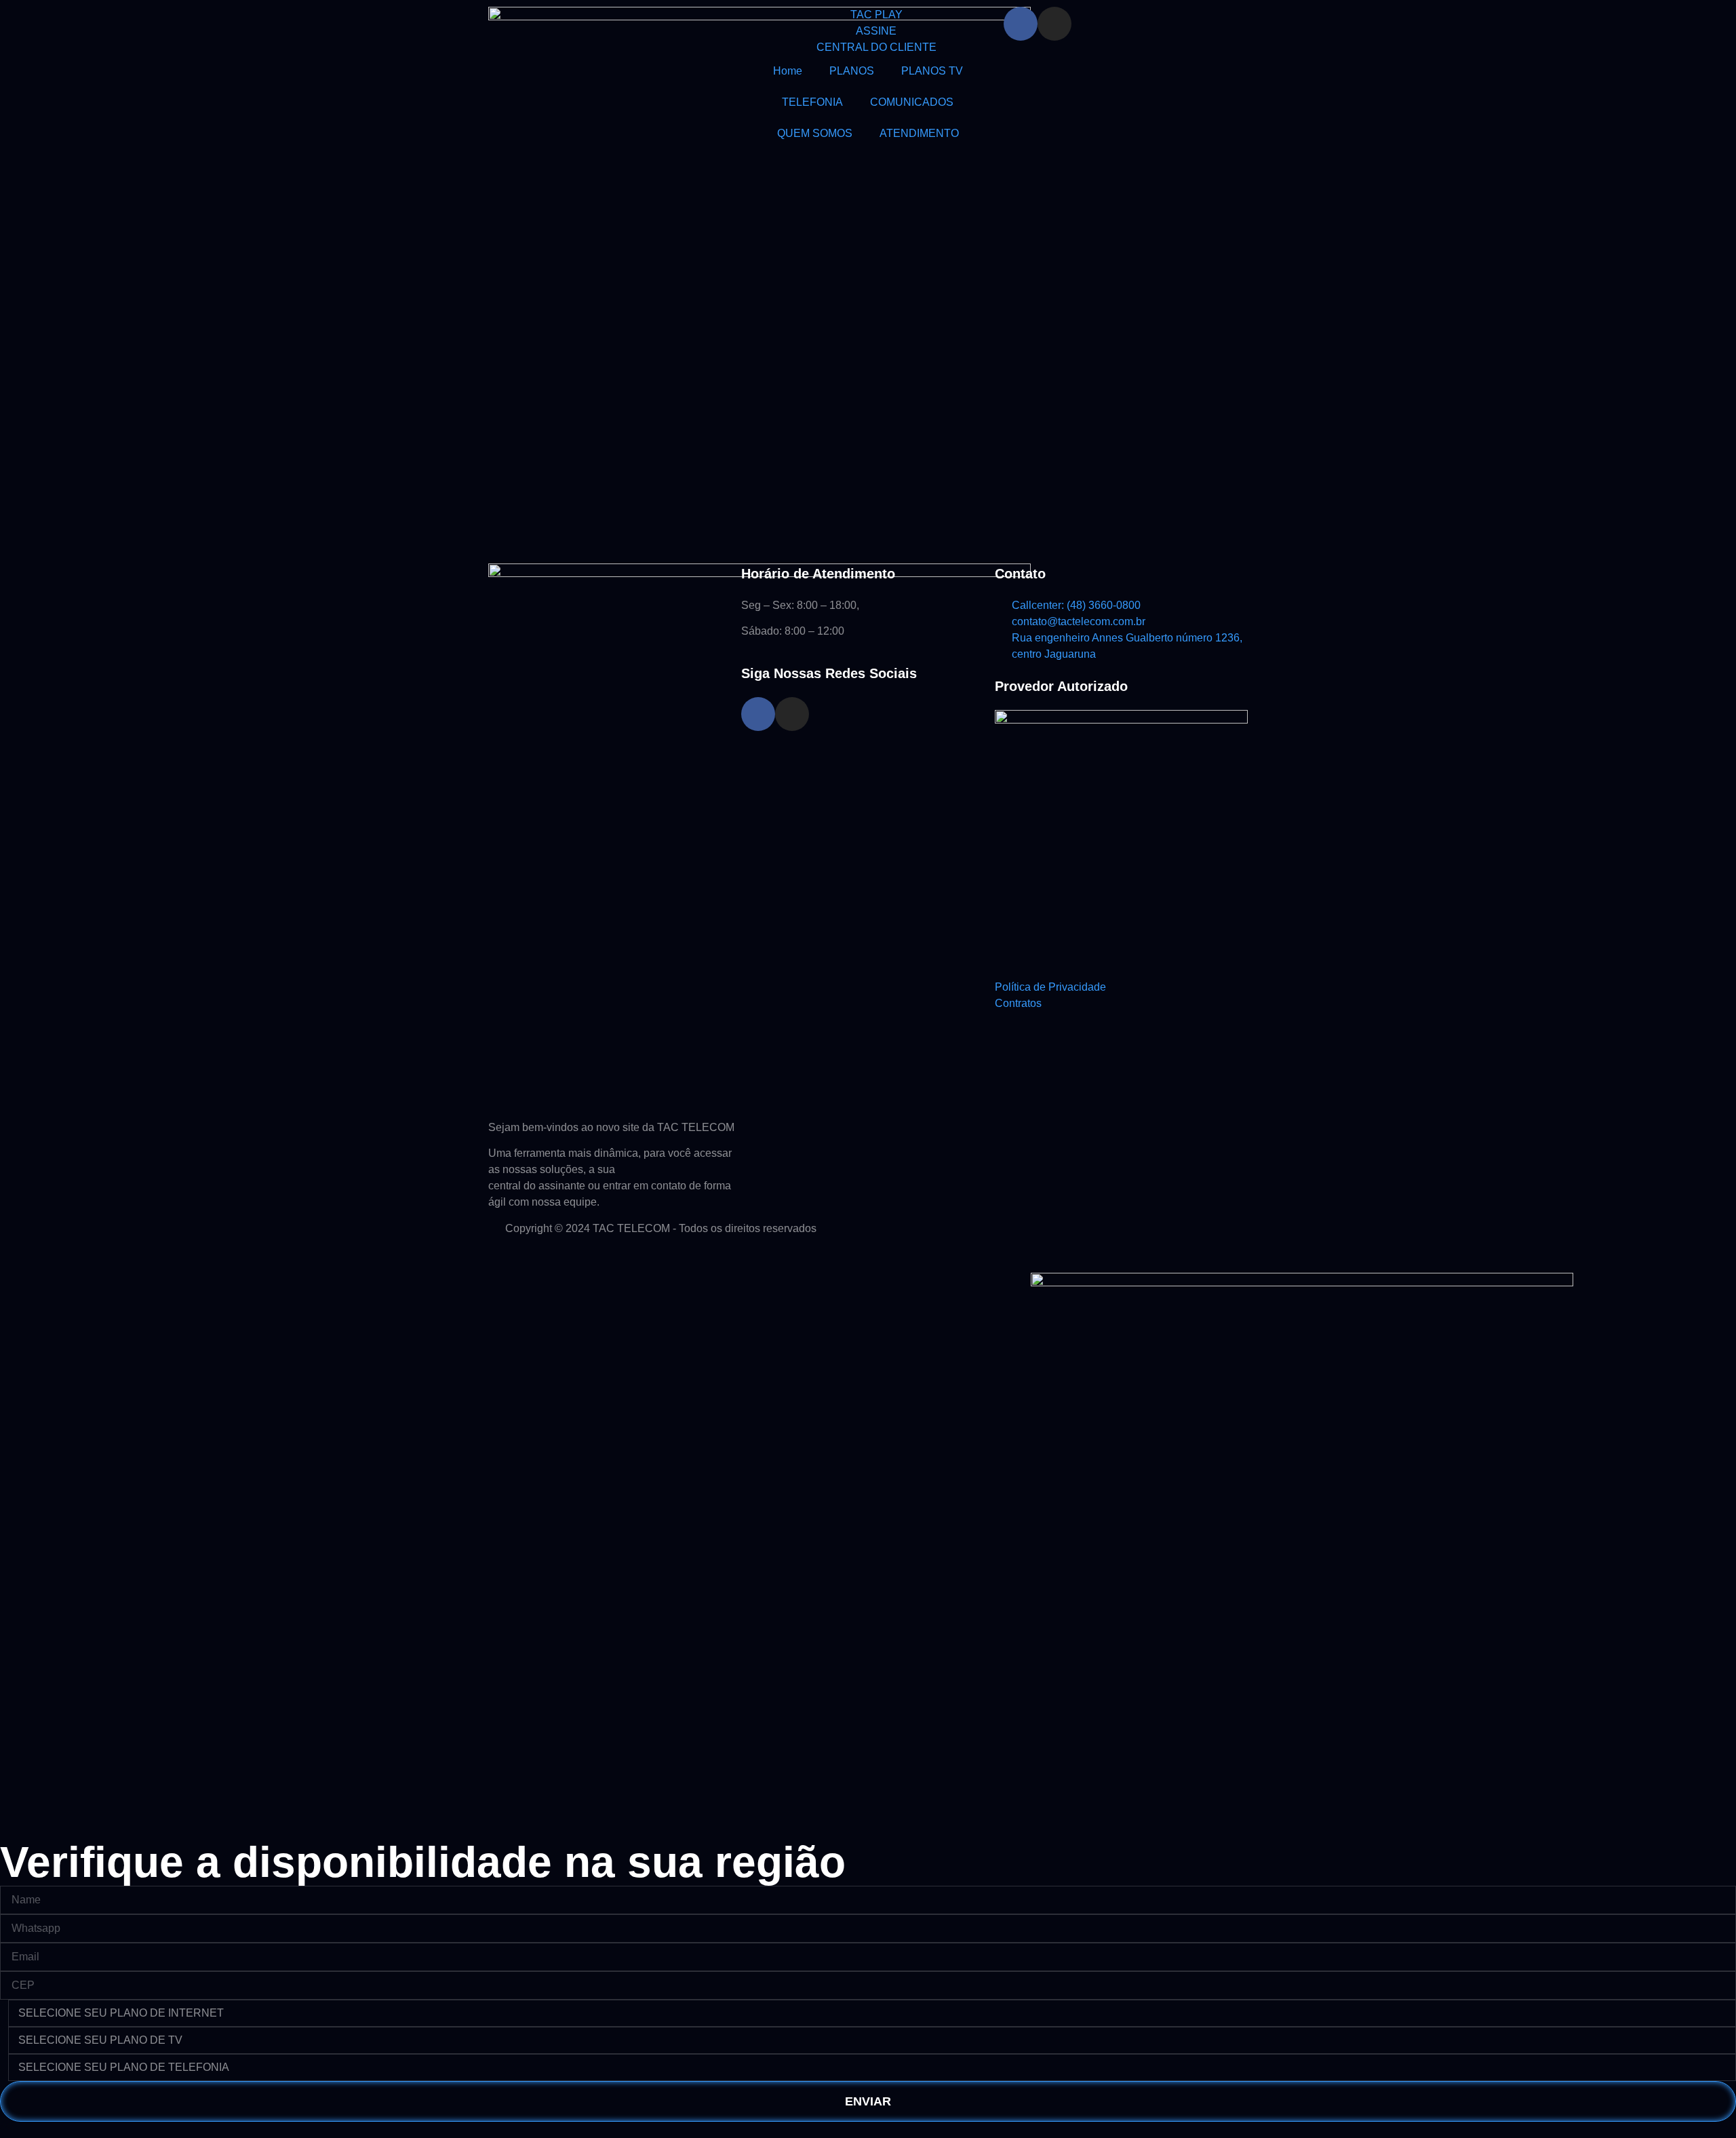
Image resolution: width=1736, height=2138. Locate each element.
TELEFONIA (812, 102)
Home (788, 71)
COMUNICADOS (912, 102)
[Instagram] (1054, 24)
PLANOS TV (932, 71)
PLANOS (852, 71)
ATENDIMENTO (919, 133)
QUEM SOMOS (815, 133)
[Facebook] (1021, 24)
